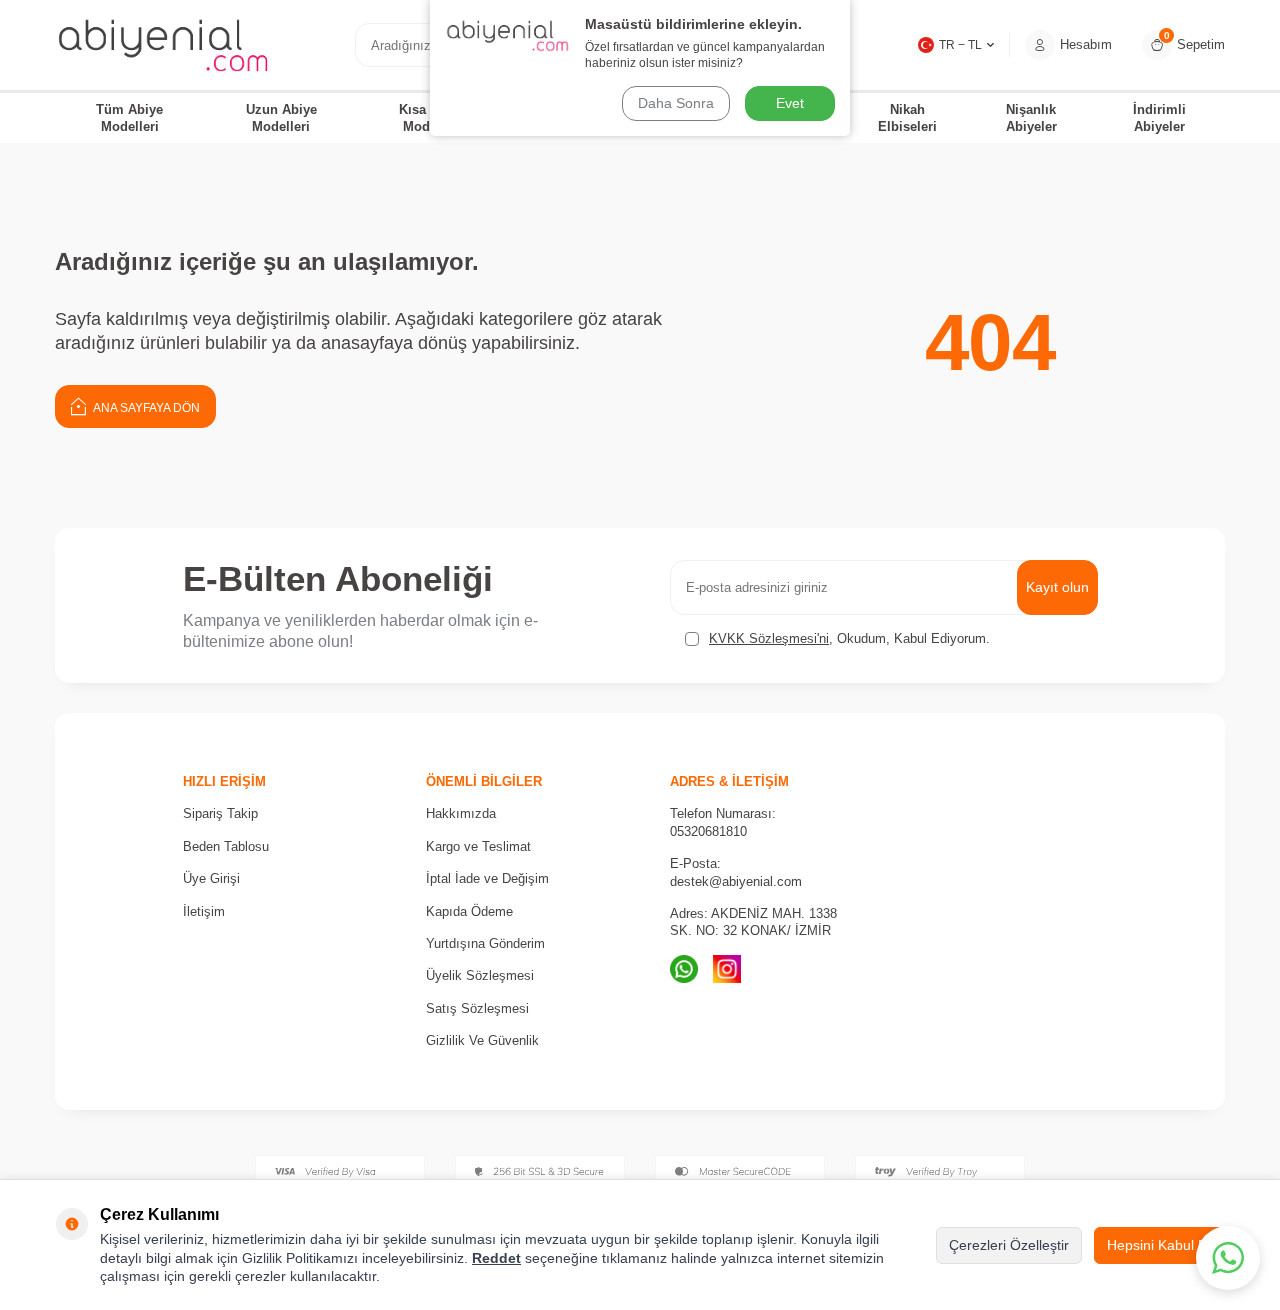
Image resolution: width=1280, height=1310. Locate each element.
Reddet (496, 1258)
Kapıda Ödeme (469, 911)
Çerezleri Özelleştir (1009, 1245)
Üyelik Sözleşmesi (480, 975)
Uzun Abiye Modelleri (281, 118)
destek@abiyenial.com (736, 881)
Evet (790, 103)
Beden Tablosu (226, 846)
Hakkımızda (461, 813)
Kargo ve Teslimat (478, 846)
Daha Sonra (676, 103)
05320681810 (708, 831)
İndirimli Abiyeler (1159, 118)
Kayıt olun (1057, 587)
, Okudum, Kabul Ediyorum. (849, 638)
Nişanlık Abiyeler (1031, 118)
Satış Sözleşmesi (477, 1008)
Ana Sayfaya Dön (145, 408)
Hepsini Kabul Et (1159, 1245)
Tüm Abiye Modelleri (129, 118)
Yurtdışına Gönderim (485, 943)
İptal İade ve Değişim (487, 878)
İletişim (204, 911)
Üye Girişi (211, 878)
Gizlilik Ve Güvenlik (482, 1040)
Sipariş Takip (220, 813)
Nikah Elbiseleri (907, 118)
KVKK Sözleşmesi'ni (769, 638)
